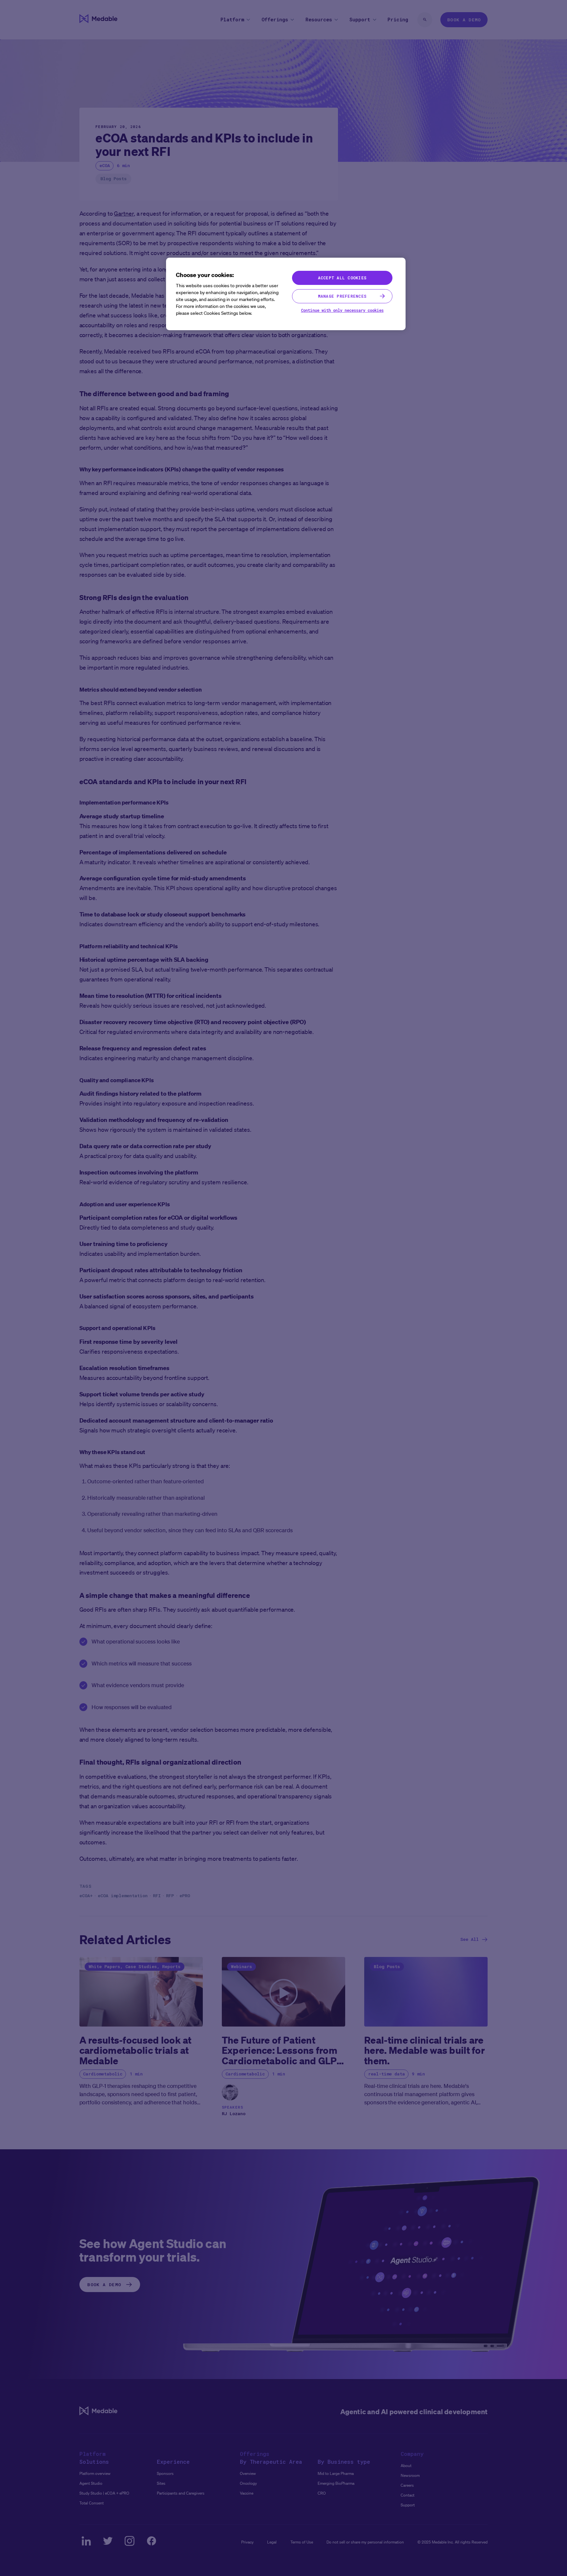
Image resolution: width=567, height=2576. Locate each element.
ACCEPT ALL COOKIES (342, 278)
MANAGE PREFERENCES (342, 296)
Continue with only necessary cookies (342, 310)
